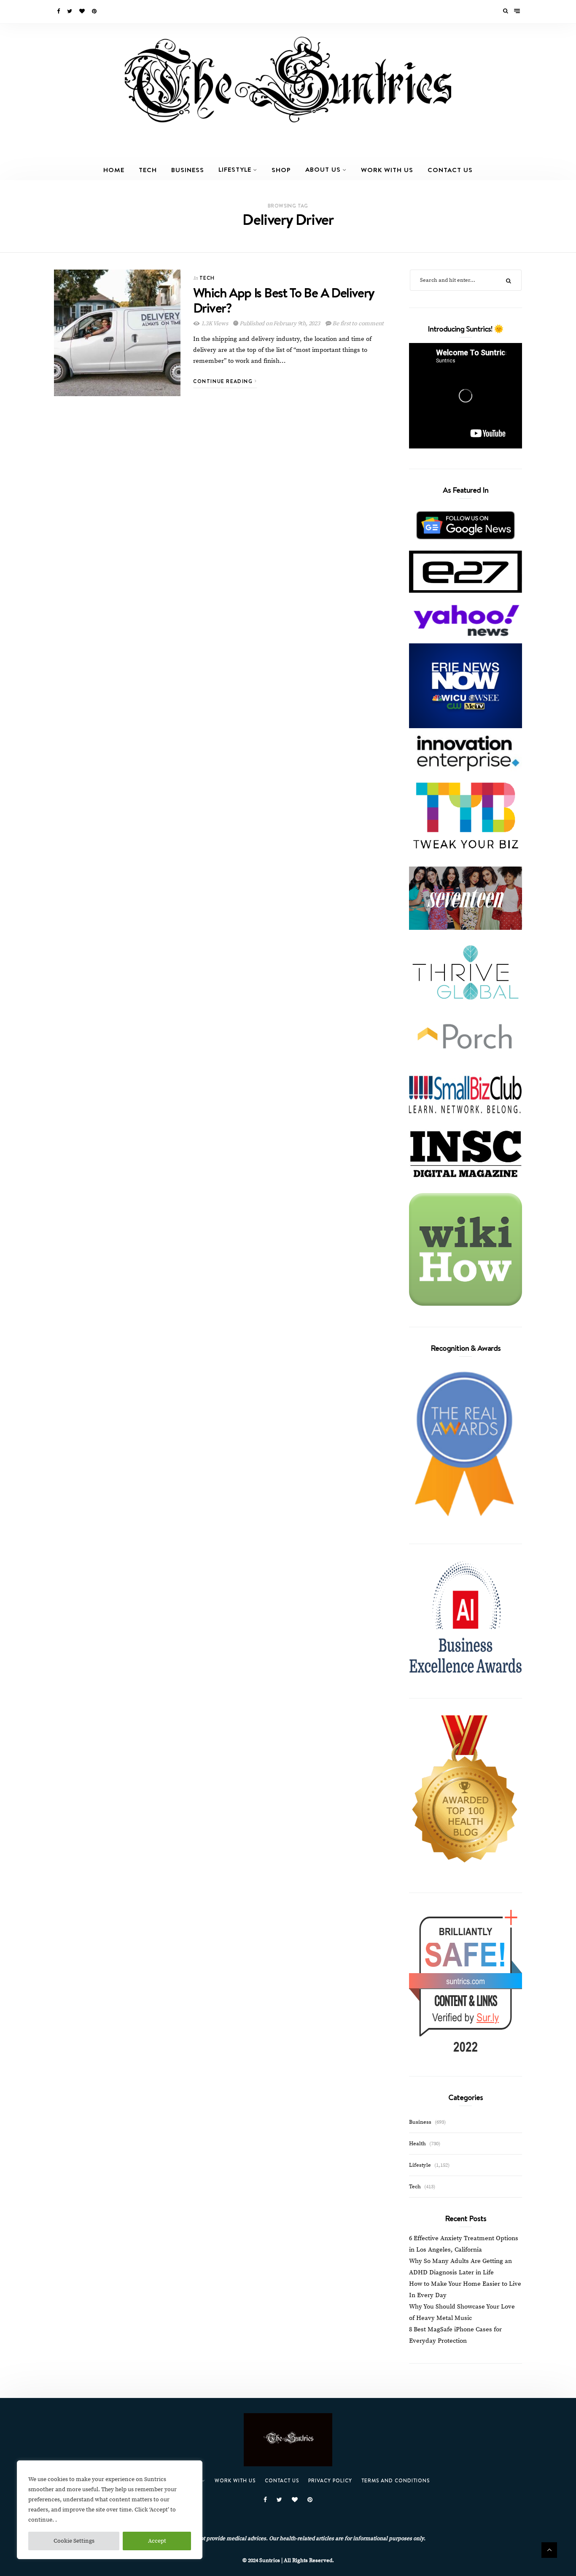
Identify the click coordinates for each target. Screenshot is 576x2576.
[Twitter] (70, 11)
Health (417, 2144)
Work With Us (387, 170)
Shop (281, 170)
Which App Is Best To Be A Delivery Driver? (284, 300)
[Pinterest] (95, 11)
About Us (323, 169)
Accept (157, 2541)
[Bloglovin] (83, 11)
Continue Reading (224, 381)
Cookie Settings (74, 2541)
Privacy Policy (330, 2480)
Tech (148, 170)
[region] (110, 2510)
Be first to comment (357, 324)
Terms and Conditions (396, 2480)
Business (188, 170)
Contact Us (450, 170)
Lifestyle (235, 169)
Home (114, 170)
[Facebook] (59, 11)
